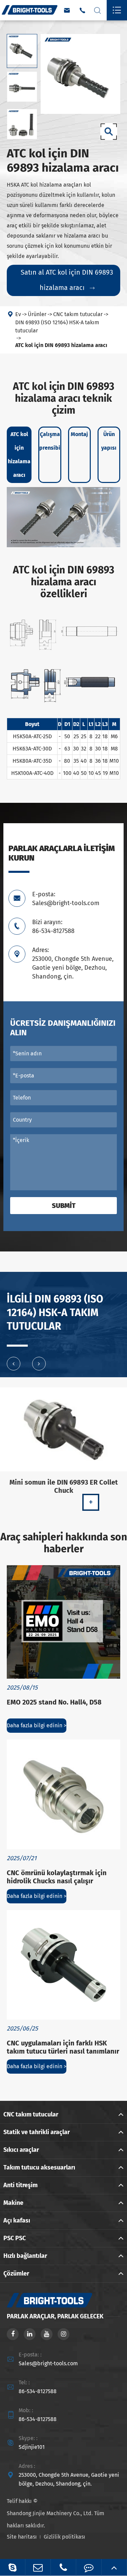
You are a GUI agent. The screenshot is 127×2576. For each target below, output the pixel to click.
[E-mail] (38, 2567)
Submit (64, 1206)
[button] (14, 1364)
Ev (18, 314)
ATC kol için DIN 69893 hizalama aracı (61, 345)
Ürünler (37, 314)
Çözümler (16, 2274)
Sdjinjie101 (32, 2447)
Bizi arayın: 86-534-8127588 (53, 927)
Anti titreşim (20, 2185)
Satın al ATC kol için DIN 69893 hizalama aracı (67, 280)
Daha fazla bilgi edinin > (37, 1725)
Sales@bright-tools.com (48, 2363)
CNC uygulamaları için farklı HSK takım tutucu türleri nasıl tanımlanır (63, 2047)
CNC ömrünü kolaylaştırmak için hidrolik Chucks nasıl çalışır (57, 1877)
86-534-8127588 (38, 2391)
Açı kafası (17, 2220)
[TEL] (63, 2567)
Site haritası (22, 2537)
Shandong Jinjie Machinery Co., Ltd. (50, 2513)
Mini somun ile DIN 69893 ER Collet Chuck (64, 1486)
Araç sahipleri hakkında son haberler (64, 1543)
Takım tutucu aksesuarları (39, 2167)
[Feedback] (89, 2567)
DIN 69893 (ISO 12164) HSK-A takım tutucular (57, 326)
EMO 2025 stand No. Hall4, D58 (54, 1702)
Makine (13, 2203)
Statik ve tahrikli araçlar (37, 2132)
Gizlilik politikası (65, 2537)
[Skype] (13, 2567)
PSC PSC (15, 2238)
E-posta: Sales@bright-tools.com (66, 899)
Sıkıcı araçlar (21, 2150)
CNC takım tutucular (78, 314)
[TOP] (114, 2567)
